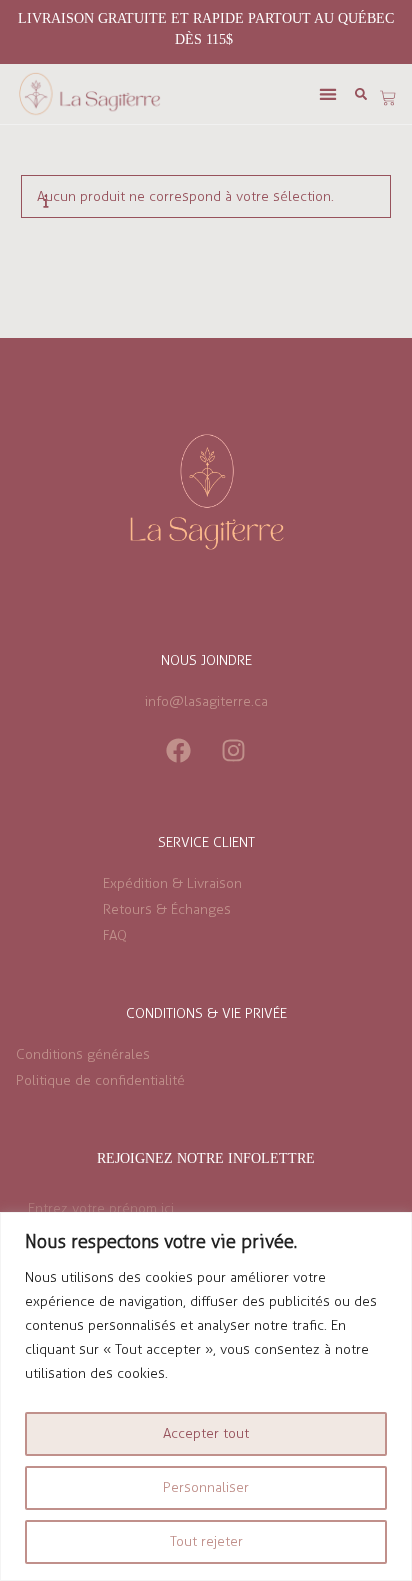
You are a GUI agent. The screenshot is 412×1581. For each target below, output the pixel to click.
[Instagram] (234, 750)
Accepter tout (206, 1433)
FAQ (115, 935)
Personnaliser (206, 1487)
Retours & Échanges (167, 909)
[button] (328, 94)
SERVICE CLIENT (206, 842)
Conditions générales (83, 1054)
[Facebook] (179, 750)
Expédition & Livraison (172, 883)
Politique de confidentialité (100, 1080)
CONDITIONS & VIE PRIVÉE (206, 1013)
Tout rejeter (206, 1541)
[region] (206, 1396)
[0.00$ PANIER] (388, 98)
